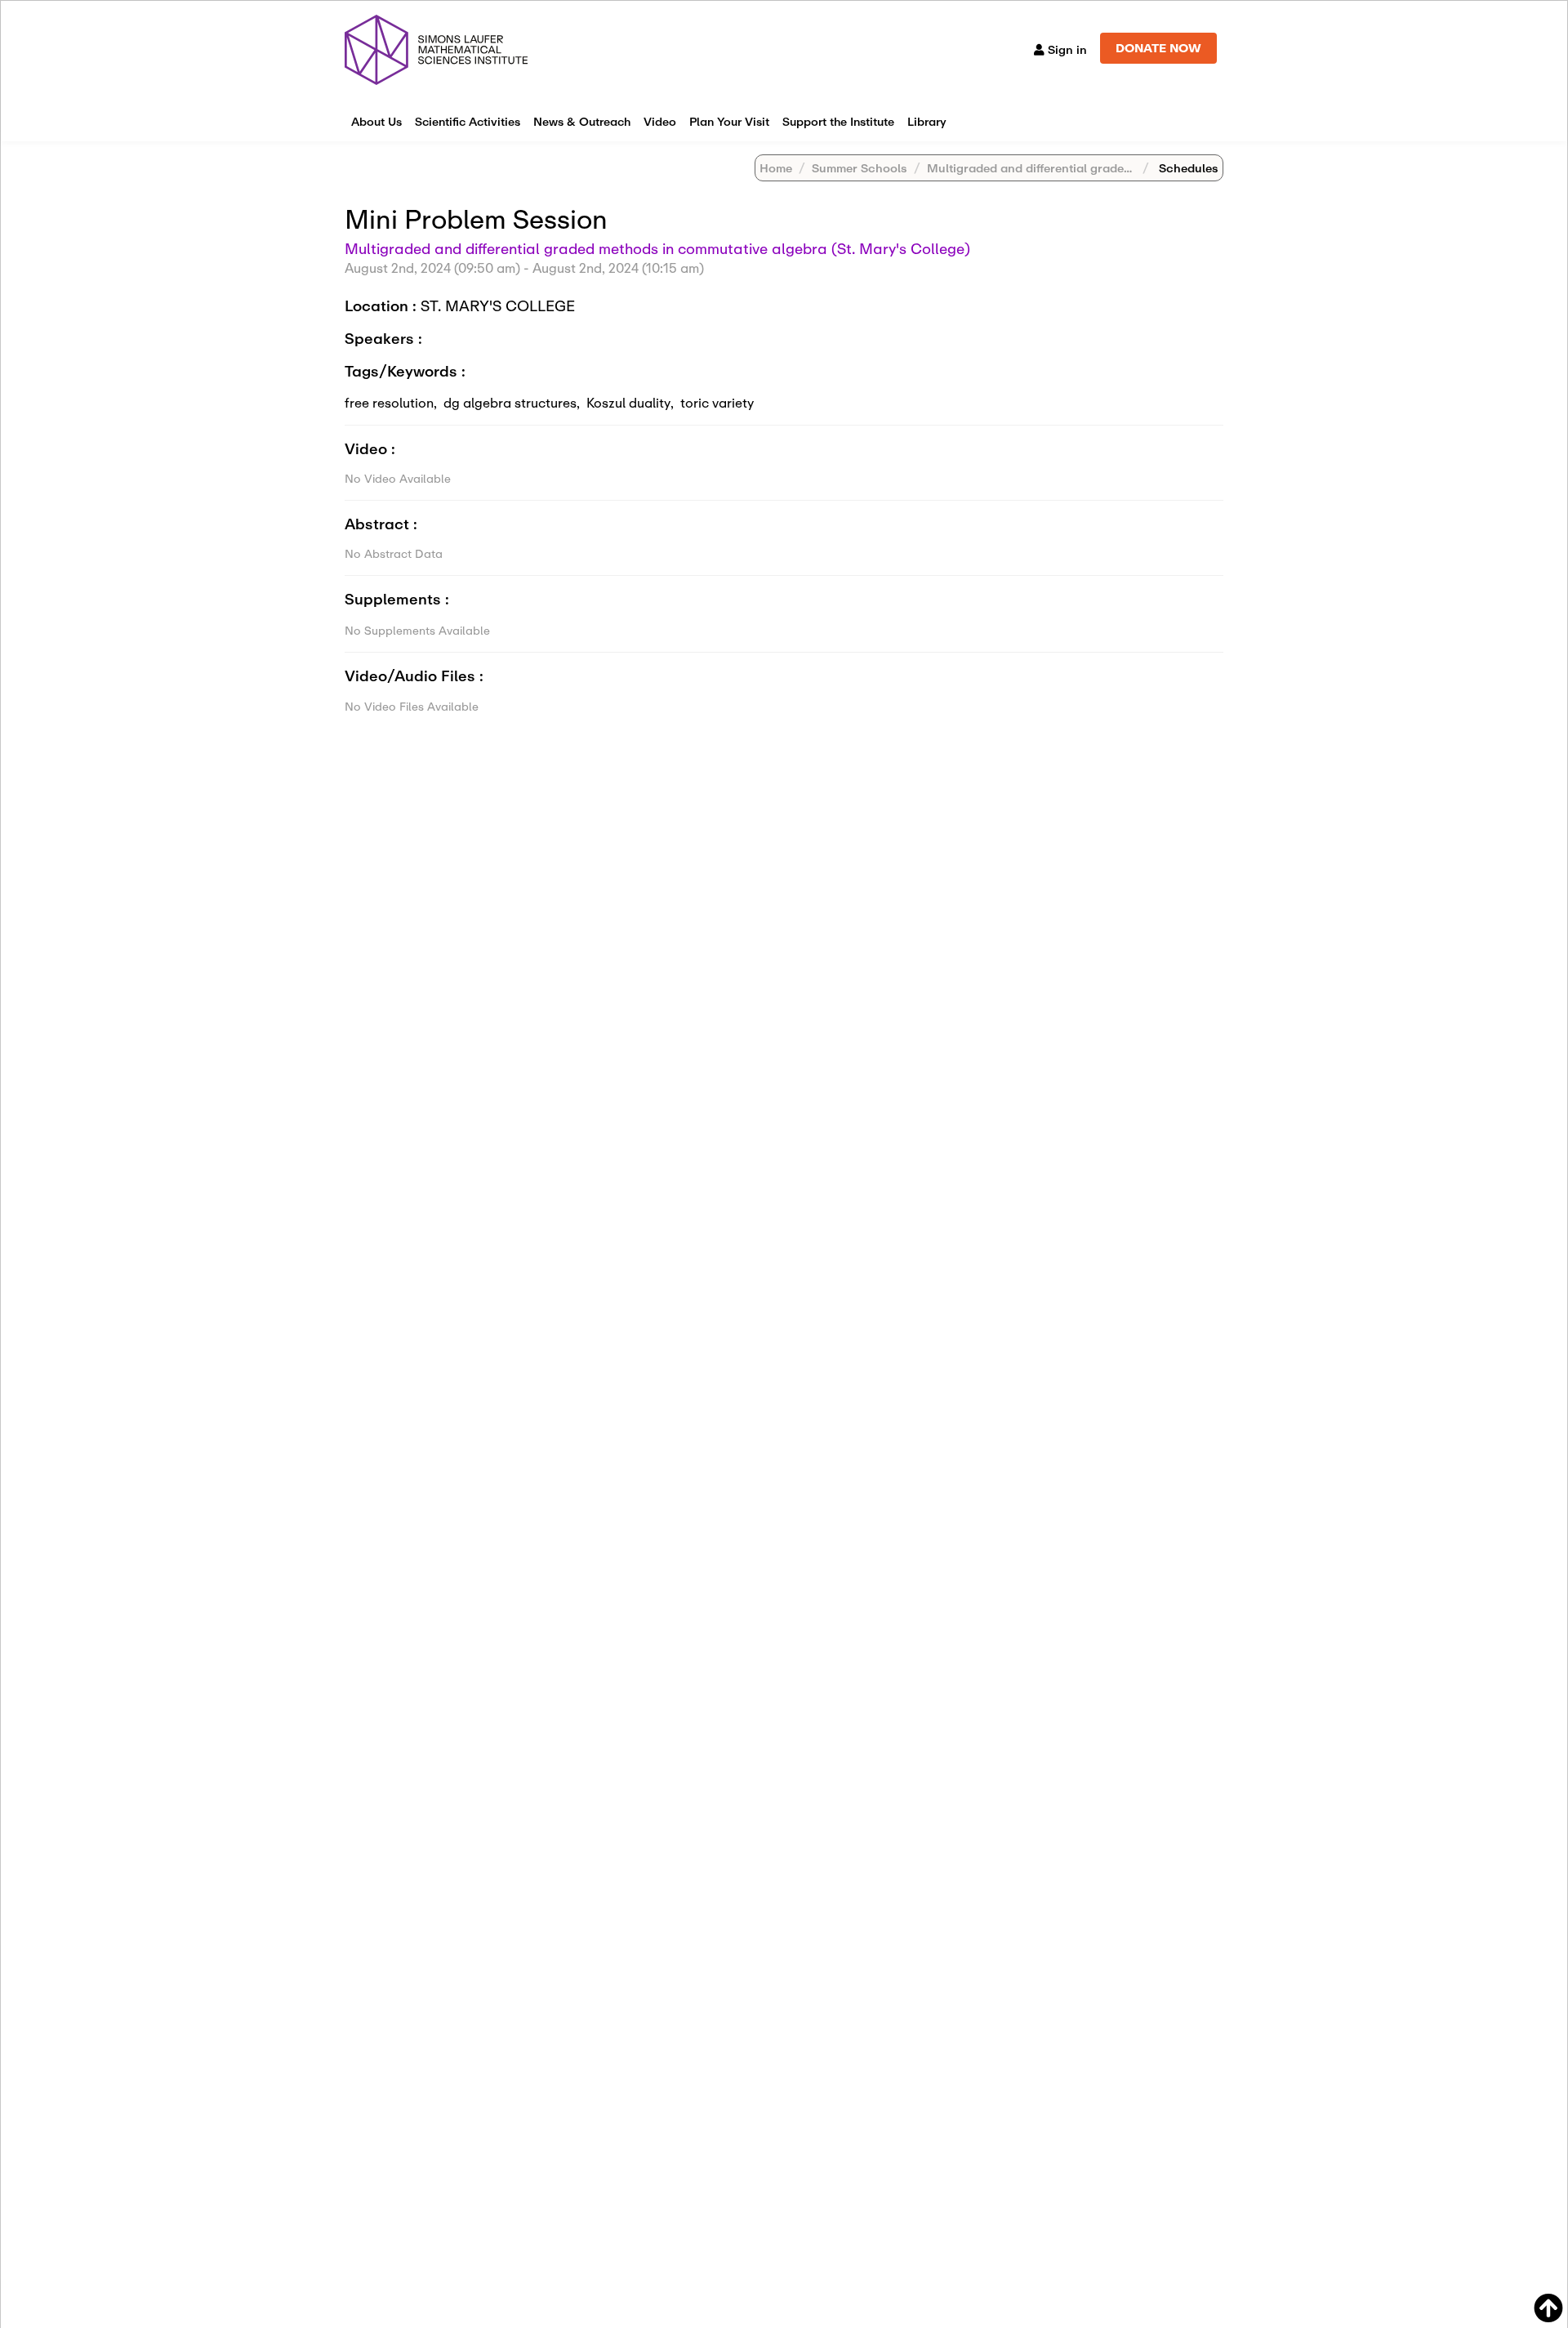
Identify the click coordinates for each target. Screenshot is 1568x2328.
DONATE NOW (1158, 48)
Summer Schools (860, 168)
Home (776, 168)
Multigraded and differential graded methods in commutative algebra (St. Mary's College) (657, 248)
